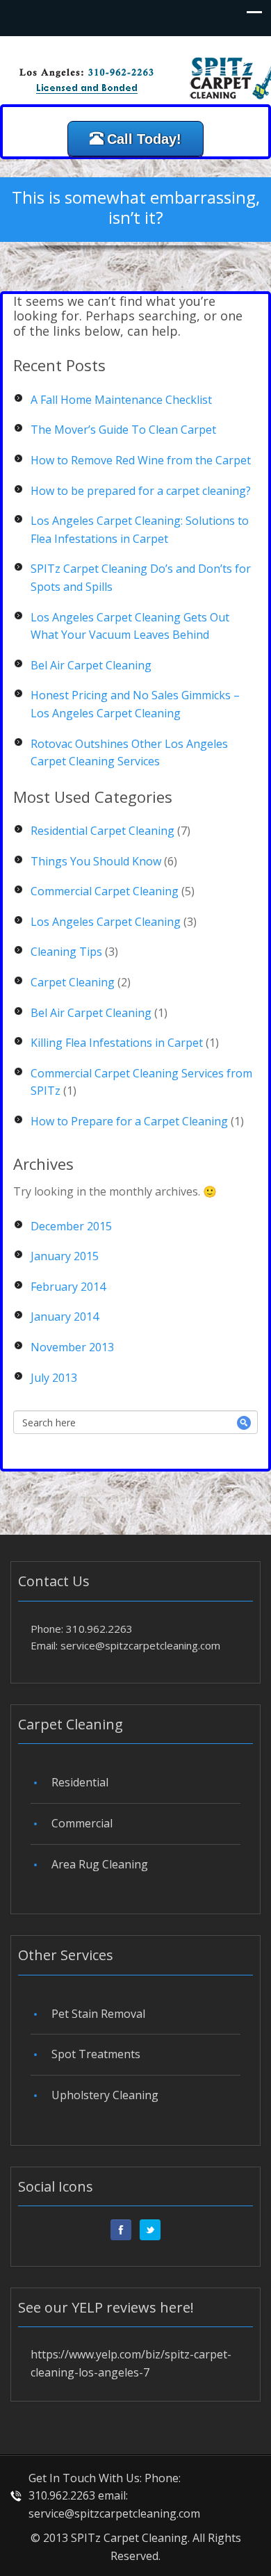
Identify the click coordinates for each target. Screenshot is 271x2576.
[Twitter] (150, 2230)
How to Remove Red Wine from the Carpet (141, 460)
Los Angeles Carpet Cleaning (106, 922)
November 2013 (72, 1347)
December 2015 (71, 1226)
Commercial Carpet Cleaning (105, 891)
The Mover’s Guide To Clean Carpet (123, 430)
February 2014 (68, 1287)
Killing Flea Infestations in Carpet (117, 1043)
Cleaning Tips (66, 952)
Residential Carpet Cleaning (102, 831)
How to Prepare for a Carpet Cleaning (129, 1121)
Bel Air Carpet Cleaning (91, 665)
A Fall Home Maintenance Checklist (121, 400)
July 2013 (54, 1378)
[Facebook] (121, 2230)
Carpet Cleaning (73, 982)
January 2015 (65, 1256)
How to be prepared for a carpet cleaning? (141, 491)
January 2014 (65, 1316)
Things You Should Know (96, 861)
